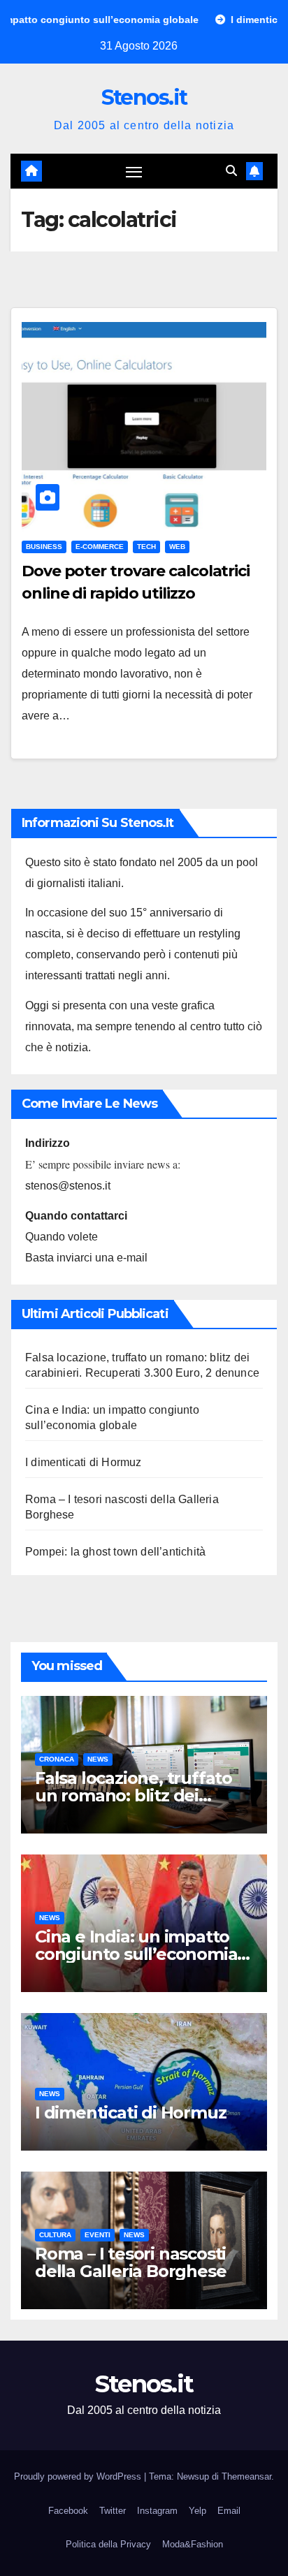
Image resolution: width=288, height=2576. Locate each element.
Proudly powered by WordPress (79, 2476)
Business (44, 547)
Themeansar (246, 2476)
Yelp (197, 2511)
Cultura (55, 2235)
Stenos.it (144, 97)
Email (229, 2511)
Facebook (68, 2511)
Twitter (113, 2511)
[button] (231, 171)
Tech (146, 547)
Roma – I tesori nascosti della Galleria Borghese (130, 2262)
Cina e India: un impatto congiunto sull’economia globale (136, 1954)
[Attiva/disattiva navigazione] (134, 171)
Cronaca (57, 1759)
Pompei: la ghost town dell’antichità (115, 1552)
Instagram (157, 2511)
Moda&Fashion (193, 2544)
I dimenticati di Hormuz (84, 1462)
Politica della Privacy (108, 2544)
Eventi (98, 2235)
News (98, 1759)
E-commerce (100, 547)
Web (177, 547)
